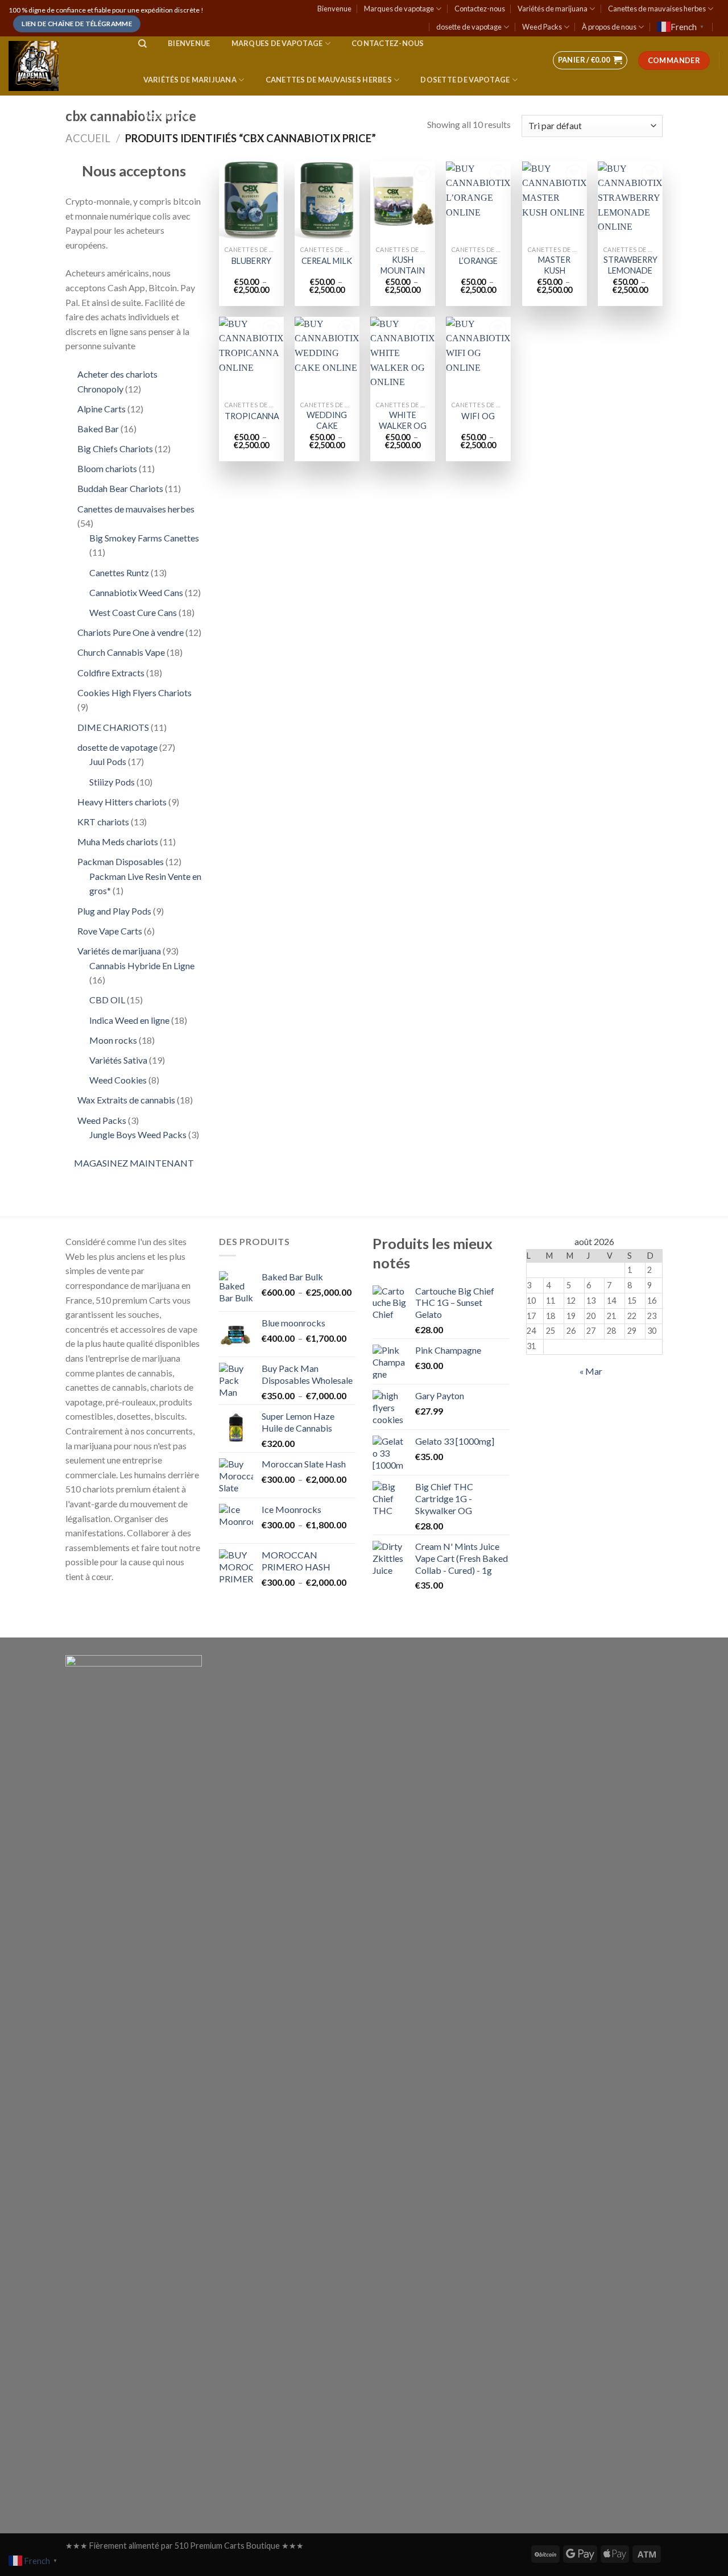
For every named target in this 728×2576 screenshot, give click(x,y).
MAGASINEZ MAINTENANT (134, 1163)
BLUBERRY (251, 261)
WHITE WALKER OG (403, 420)
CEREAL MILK (327, 261)
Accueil (88, 138)
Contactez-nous (480, 9)
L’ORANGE (478, 261)
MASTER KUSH (554, 265)
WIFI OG (478, 416)
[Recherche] (142, 44)
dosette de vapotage (469, 27)
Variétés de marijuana (553, 9)
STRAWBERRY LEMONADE (630, 265)
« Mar (591, 1371)
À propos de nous (609, 27)
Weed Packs (542, 27)
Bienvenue (334, 9)
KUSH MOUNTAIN (403, 265)
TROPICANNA (252, 416)
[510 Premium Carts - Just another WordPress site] (62, 66)
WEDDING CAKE (327, 420)
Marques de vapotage (399, 9)
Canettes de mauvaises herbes (657, 9)
